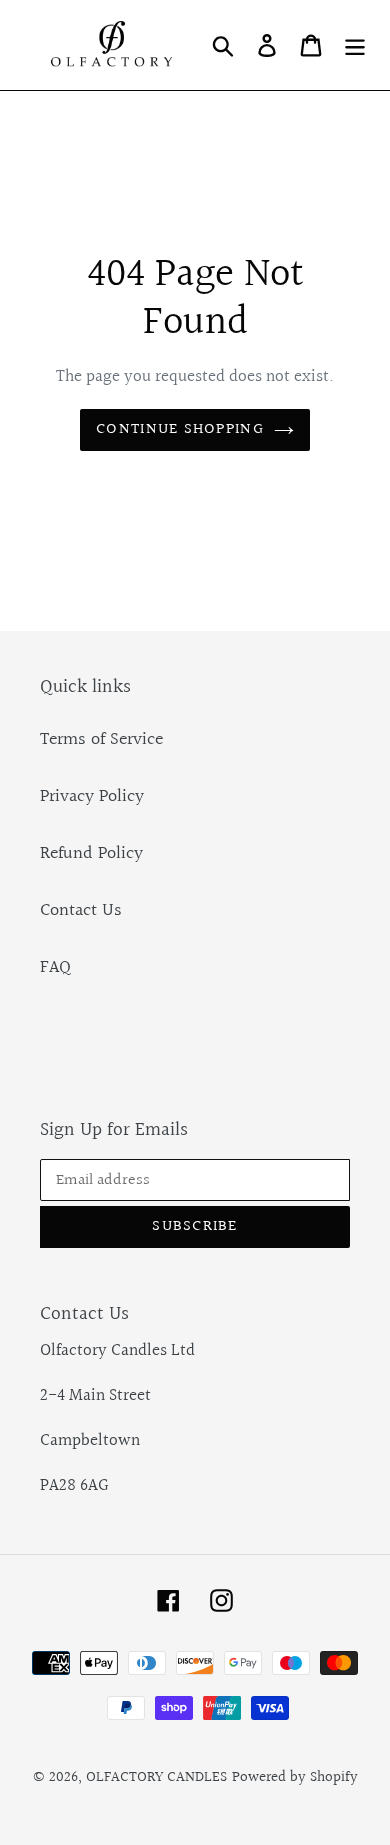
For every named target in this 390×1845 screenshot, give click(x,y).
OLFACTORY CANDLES (156, 1777)
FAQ (55, 967)
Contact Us (81, 910)
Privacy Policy (92, 796)
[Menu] (355, 44)
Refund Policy (91, 853)
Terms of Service (101, 739)
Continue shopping (180, 429)
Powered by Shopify (295, 1777)
